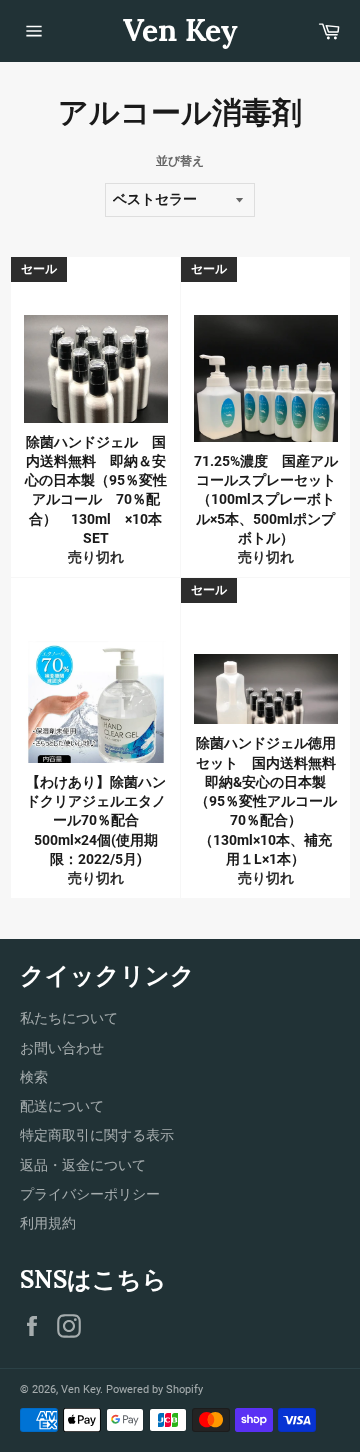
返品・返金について (83, 1165)
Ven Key (180, 30)
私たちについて (69, 1018)
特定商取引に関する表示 (97, 1135)
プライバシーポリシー (90, 1194)
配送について (62, 1106)
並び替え (180, 161)
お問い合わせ (62, 1048)
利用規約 (48, 1223)
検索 (34, 1077)
